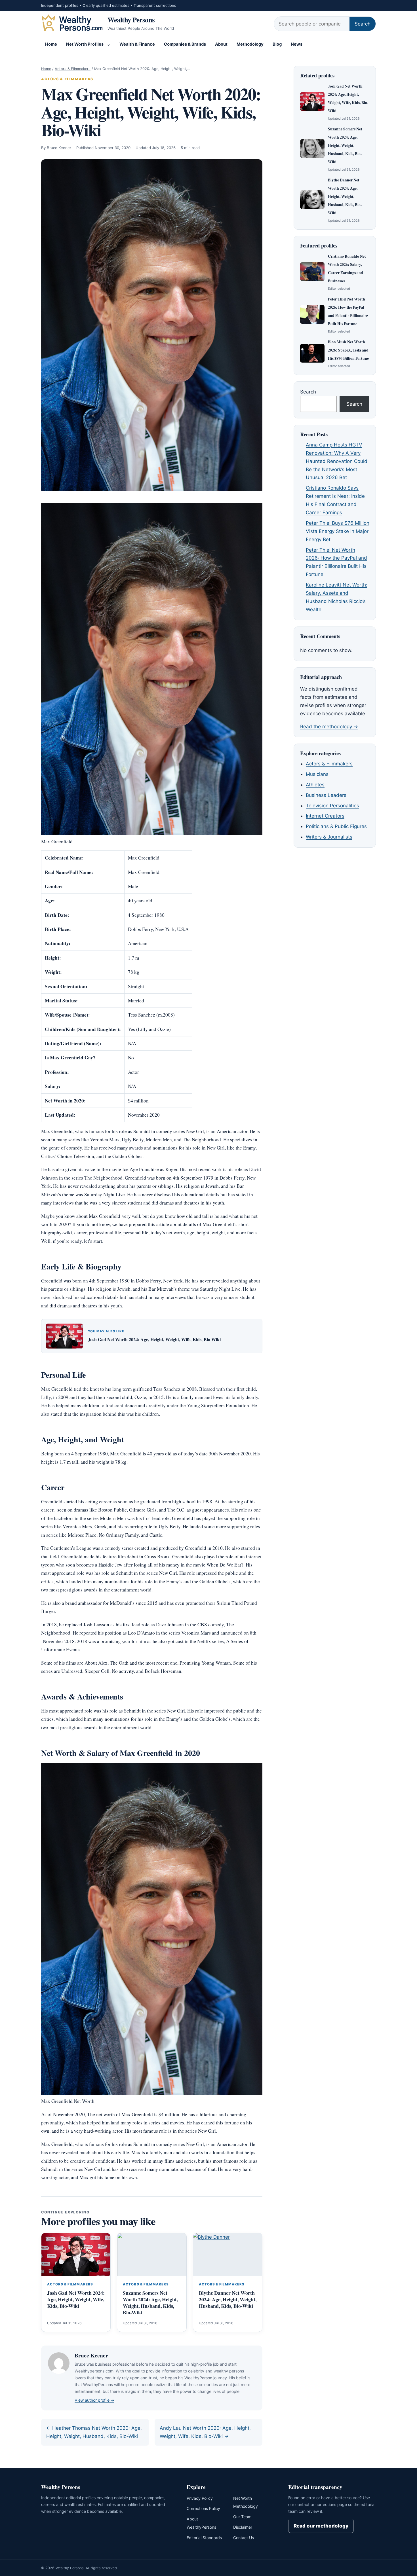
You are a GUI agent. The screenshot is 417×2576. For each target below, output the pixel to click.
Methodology (250, 44)
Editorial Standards (204, 2538)
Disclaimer (243, 2527)
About (221, 44)
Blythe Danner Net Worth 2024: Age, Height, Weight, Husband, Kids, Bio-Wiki (228, 2299)
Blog (277, 44)
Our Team (242, 2517)
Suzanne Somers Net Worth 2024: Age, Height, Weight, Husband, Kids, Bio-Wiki (150, 2303)
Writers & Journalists (329, 837)
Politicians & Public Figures (336, 826)
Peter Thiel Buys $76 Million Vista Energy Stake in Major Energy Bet (338, 531)
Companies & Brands (185, 44)
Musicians (317, 774)
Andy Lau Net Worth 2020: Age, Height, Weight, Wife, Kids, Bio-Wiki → (205, 2432)
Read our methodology (321, 2526)
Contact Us (244, 2538)
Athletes (315, 785)
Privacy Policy (200, 2498)
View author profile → (94, 2400)
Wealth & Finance (137, 44)
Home (51, 44)
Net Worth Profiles (85, 44)
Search (363, 24)
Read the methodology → (329, 727)
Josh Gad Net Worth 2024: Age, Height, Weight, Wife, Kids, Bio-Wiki (154, 1339)
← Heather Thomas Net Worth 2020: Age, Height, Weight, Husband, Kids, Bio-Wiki (94, 2432)
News (297, 44)
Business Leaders (326, 795)
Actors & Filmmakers (73, 69)
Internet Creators (325, 816)
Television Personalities (332, 806)
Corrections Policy (203, 2508)
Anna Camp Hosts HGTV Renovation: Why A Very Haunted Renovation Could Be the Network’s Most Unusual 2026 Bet (337, 461)
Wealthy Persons (131, 20)
